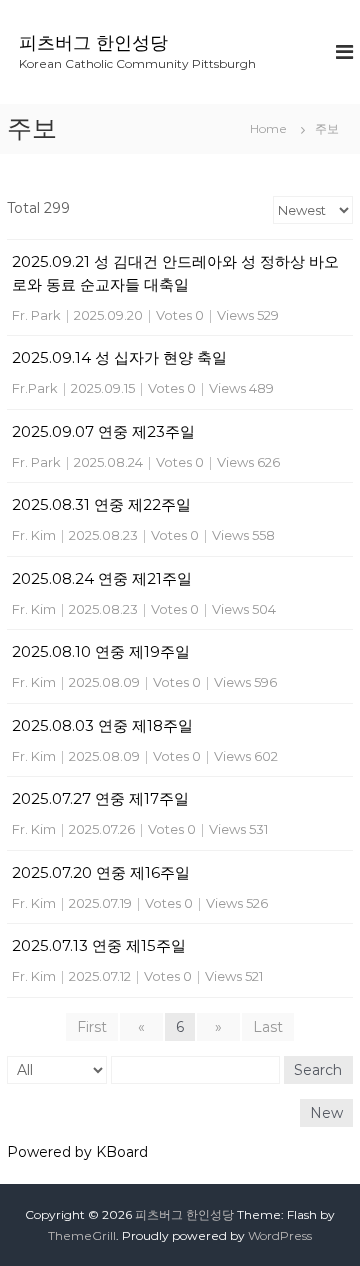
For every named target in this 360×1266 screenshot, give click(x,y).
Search (318, 1070)
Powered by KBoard (77, 1152)
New (326, 1113)
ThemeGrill (82, 1235)
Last (268, 1027)
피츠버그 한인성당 (93, 43)
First (92, 1027)
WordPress (280, 1235)
